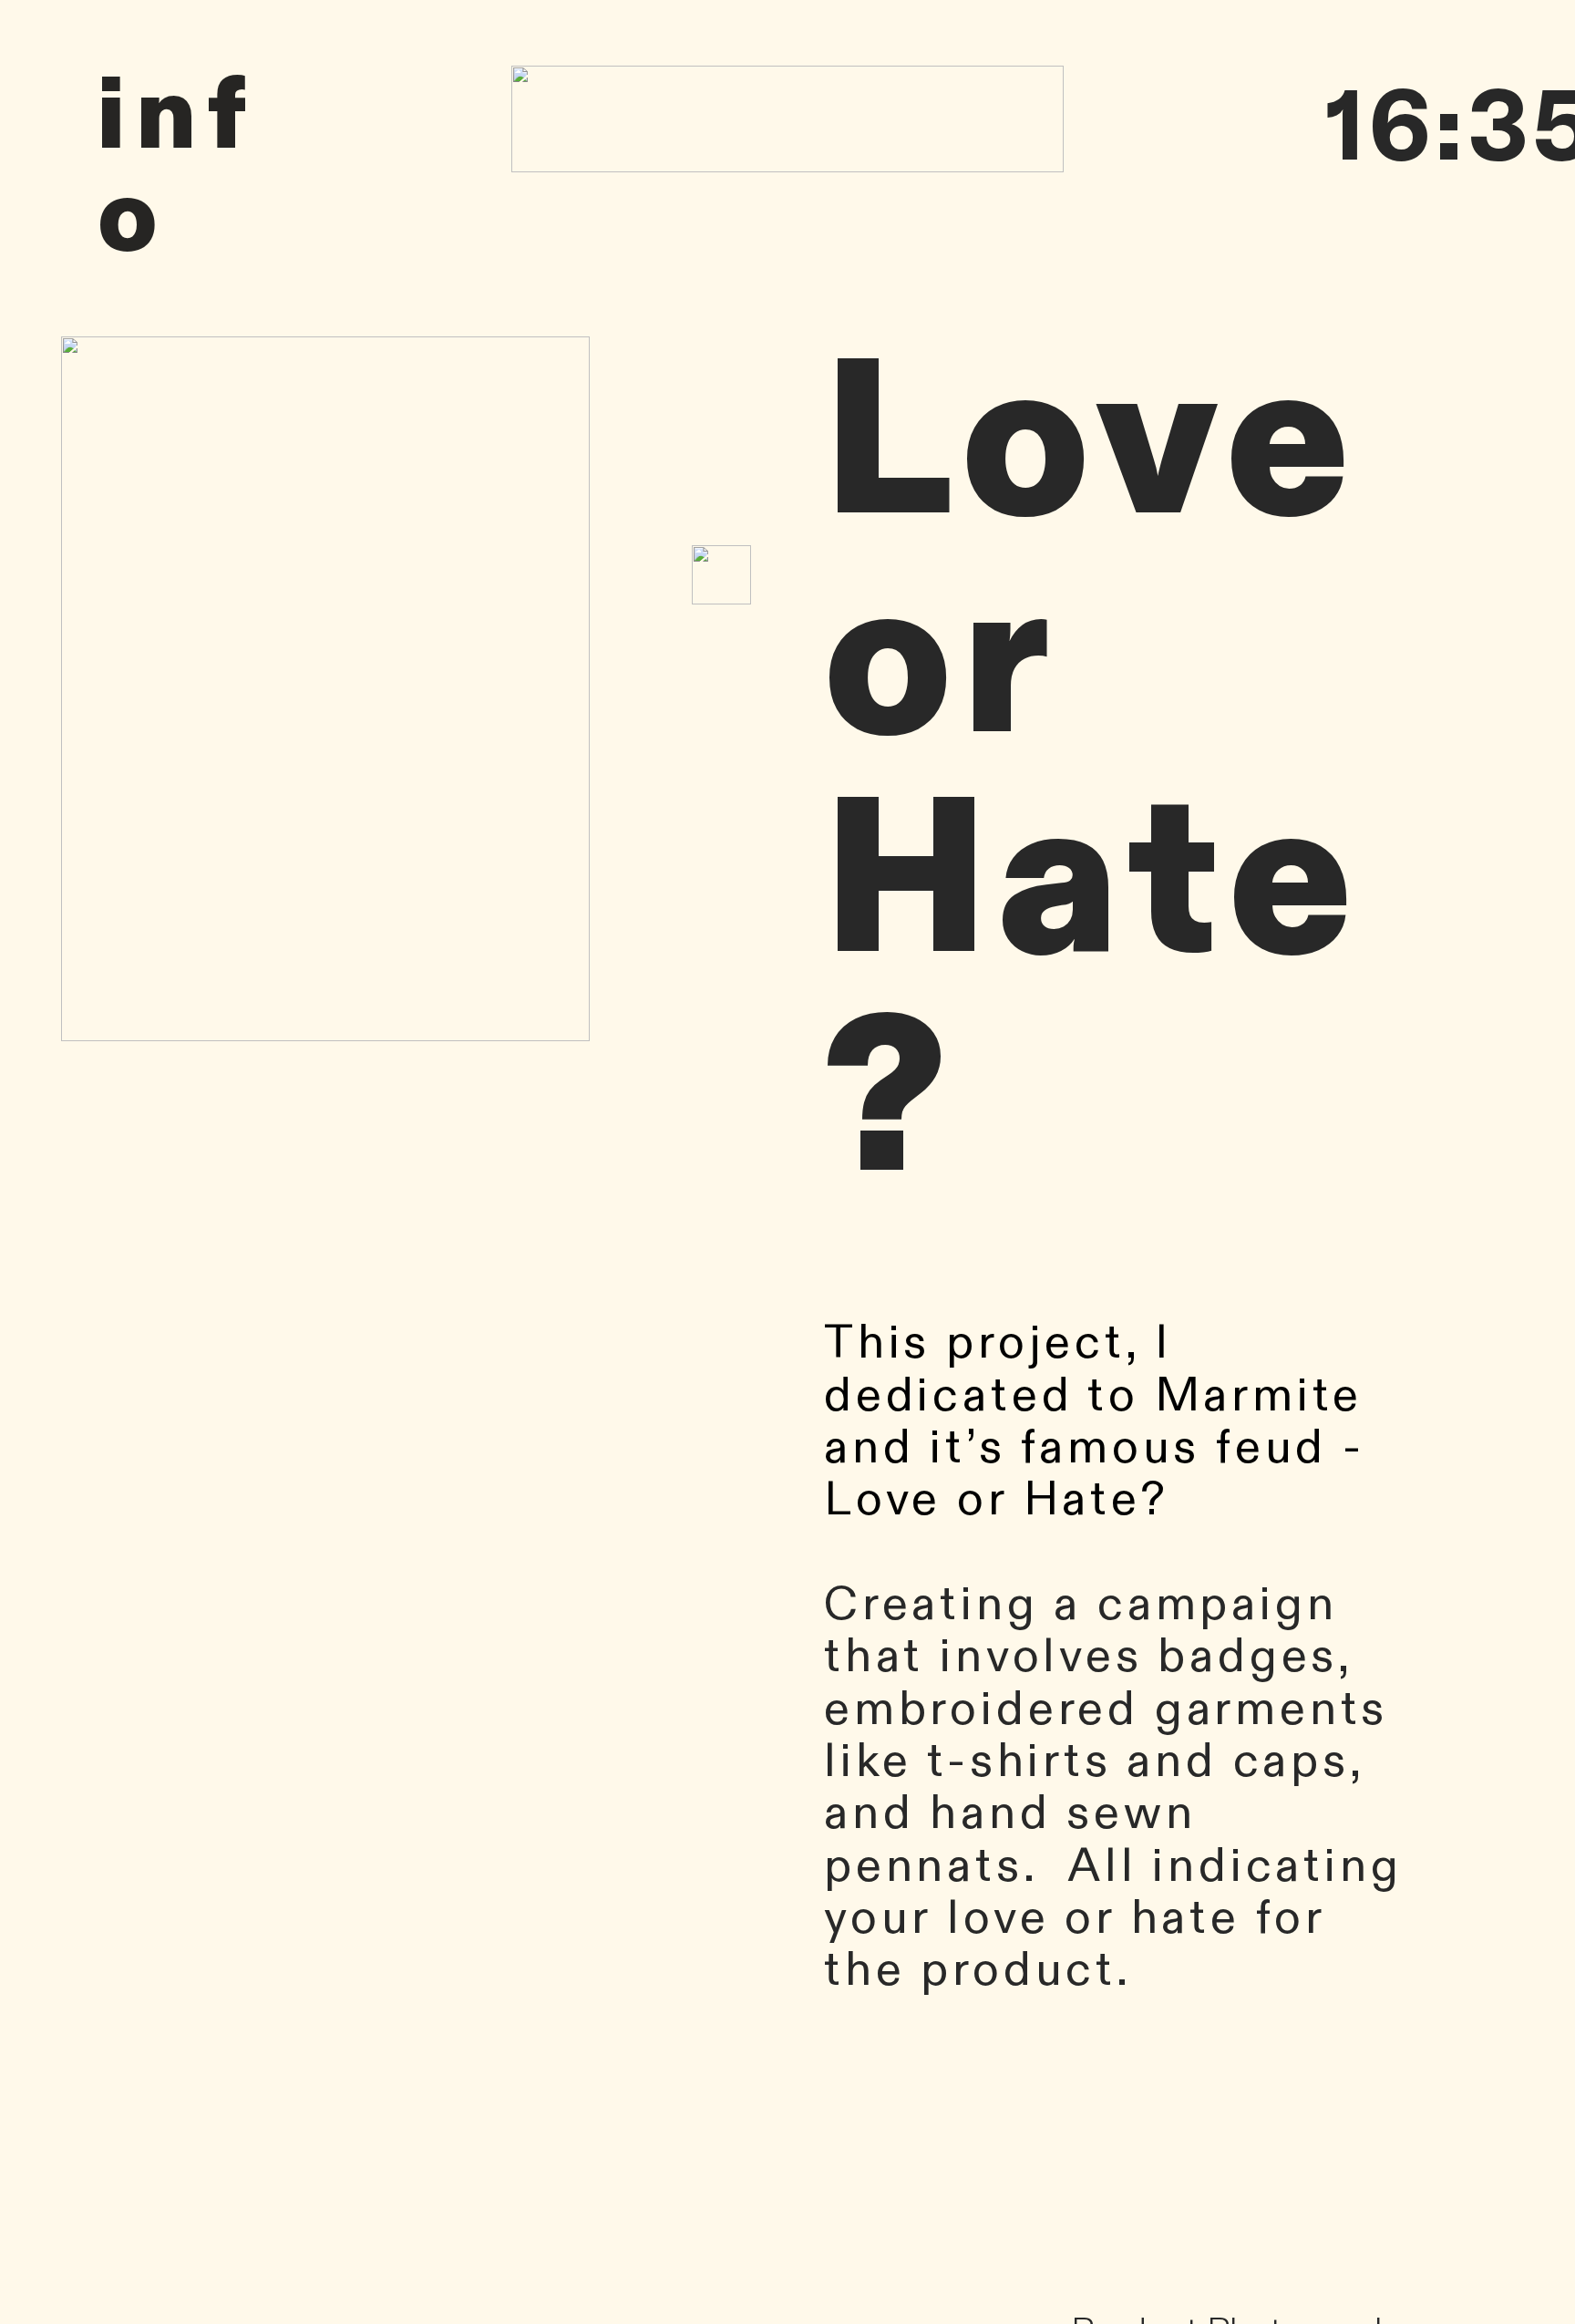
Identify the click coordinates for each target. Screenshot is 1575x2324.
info (178, 167)
